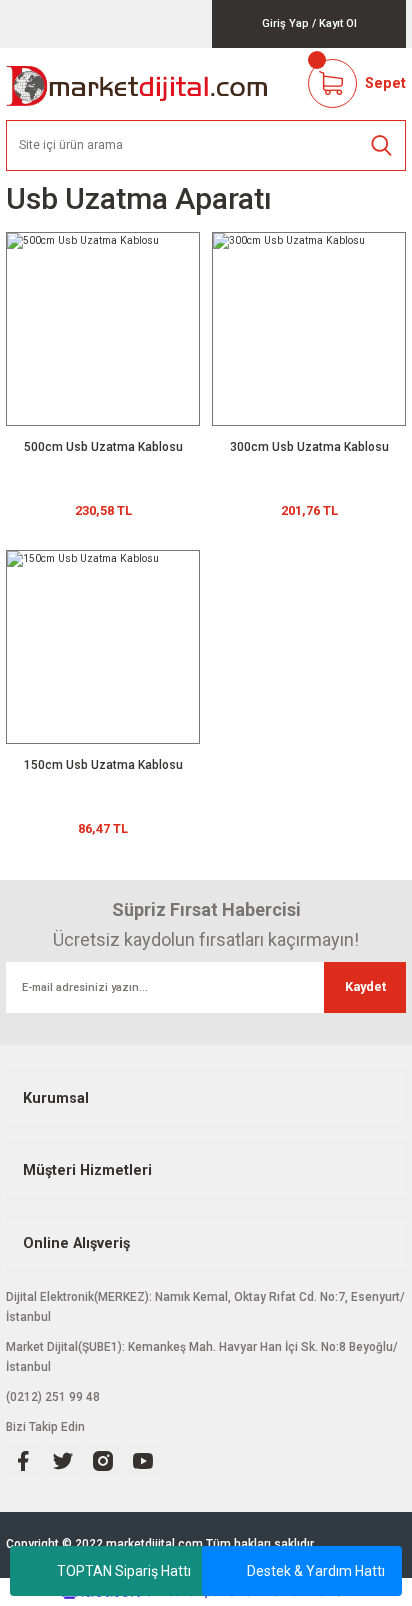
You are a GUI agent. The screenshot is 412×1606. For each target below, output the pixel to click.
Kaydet (365, 986)
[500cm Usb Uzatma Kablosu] (103, 329)
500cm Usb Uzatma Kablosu (103, 447)
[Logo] (137, 84)
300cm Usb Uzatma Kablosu (309, 447)
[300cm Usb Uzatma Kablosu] (309, 329)
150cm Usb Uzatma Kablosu (103, 765)
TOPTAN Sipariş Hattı (124, 1571)
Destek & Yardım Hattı (316, 1571)
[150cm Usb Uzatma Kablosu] (103, 647)
